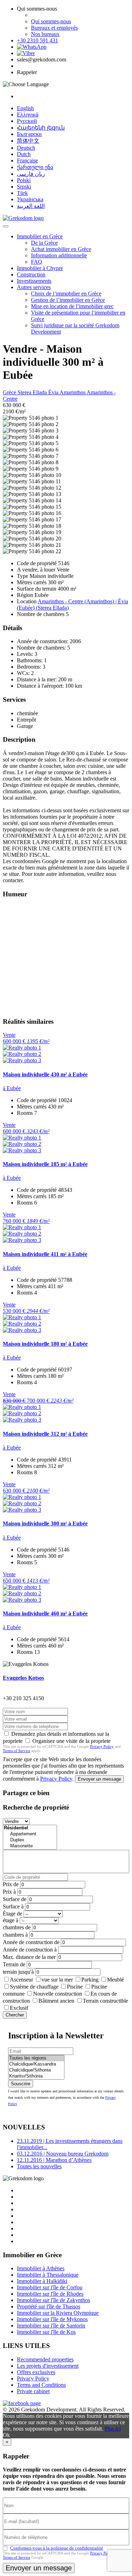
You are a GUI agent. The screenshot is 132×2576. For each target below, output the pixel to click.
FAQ (37, 262)
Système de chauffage (34, 1987)
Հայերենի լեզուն (41, 128)
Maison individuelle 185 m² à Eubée (45, 1164)
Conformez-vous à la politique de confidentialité (57, 2548)
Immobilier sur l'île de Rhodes (50, 2294)
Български (29, 134)
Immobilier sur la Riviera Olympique (58, 2313)
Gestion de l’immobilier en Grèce (68, 300)
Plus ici (113, 2429)
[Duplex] (30, 1840)
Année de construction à (30, 1950)
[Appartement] (30, 1834)
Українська (30, 199)
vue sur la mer (57, 1980)
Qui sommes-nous (51, 21)
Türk (22, 193)
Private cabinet (33, 2391)
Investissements (34, 281)
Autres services (34, 287)
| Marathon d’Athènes (54, 2160)
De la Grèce (44, 243)
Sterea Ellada (33, 392)
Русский (27, 121)
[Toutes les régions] (36, 2058)
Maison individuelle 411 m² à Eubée (45, 1254)
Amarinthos (73, 392)
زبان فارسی (31, 174)
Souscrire (21, 2084)
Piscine (75, 1987)
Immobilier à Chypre (40, 268)
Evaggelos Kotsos (23, 1678)
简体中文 (28, 141)
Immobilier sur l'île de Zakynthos (54, 2300)
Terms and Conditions (41, 2385)
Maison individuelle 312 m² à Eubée (45, 1434)
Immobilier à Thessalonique (48, 2275)
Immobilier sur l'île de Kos (46, 2332)
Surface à (13, 1906)
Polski (24, 180)
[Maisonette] (30, 1846)
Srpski (24, 187)
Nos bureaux (45, 34)
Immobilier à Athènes (41, 2268)
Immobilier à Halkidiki (42, 2281)
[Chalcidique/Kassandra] (36, 2064)
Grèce (10, 392)
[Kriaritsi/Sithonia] (36, 2076)
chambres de (17, 1927)
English (25, 108)
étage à (11, 1920)
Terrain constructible (105, 2001)
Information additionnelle (59, 255)
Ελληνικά (28, 115)
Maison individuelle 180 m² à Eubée (45, 1344)
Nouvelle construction (58, 1994)
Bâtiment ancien (56, 2001)
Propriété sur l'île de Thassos (49, 2306)
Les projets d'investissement (48, 2366)
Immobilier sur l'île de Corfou (50, 2287)
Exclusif (19, 2008)
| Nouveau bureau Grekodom (63, 2154)
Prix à (9, 1892)
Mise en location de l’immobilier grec (72, 306)
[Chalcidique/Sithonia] (36, 2070)
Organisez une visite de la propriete (71, 1741)
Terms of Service (17, 1751)
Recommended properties (45, 2359)
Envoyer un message (99, 1779)
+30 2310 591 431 (37, 40)
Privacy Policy (102, 1746)
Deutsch (26, 148)
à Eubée (12, 1088)
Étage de (12, 1914)
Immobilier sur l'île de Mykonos (52, 2319)
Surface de (15, 1899)
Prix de (11, 1884)
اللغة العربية (31, 206)
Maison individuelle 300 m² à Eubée (45, 1523)
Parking (90, 1980)
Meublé (115, 1980)
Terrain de (14, 1964)
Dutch (24, 154)
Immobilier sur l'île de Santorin (51, 2326)
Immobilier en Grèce (40, 236)
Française (27, 160)
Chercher (15, 2015)
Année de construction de (31, 1942)
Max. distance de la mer (29, 1957)
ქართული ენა (35, 167)
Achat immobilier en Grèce (61, 249)
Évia (54, 392)
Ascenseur (21, 1980)
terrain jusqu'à (18, 1972)
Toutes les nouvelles (39, 2166)
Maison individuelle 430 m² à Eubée (45, 1074)
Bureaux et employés (54, 28)
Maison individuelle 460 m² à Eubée (45, 1613)
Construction (31, 274)
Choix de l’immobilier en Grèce (66, 294)
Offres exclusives (36, 2372)
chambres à (15, 1935)
